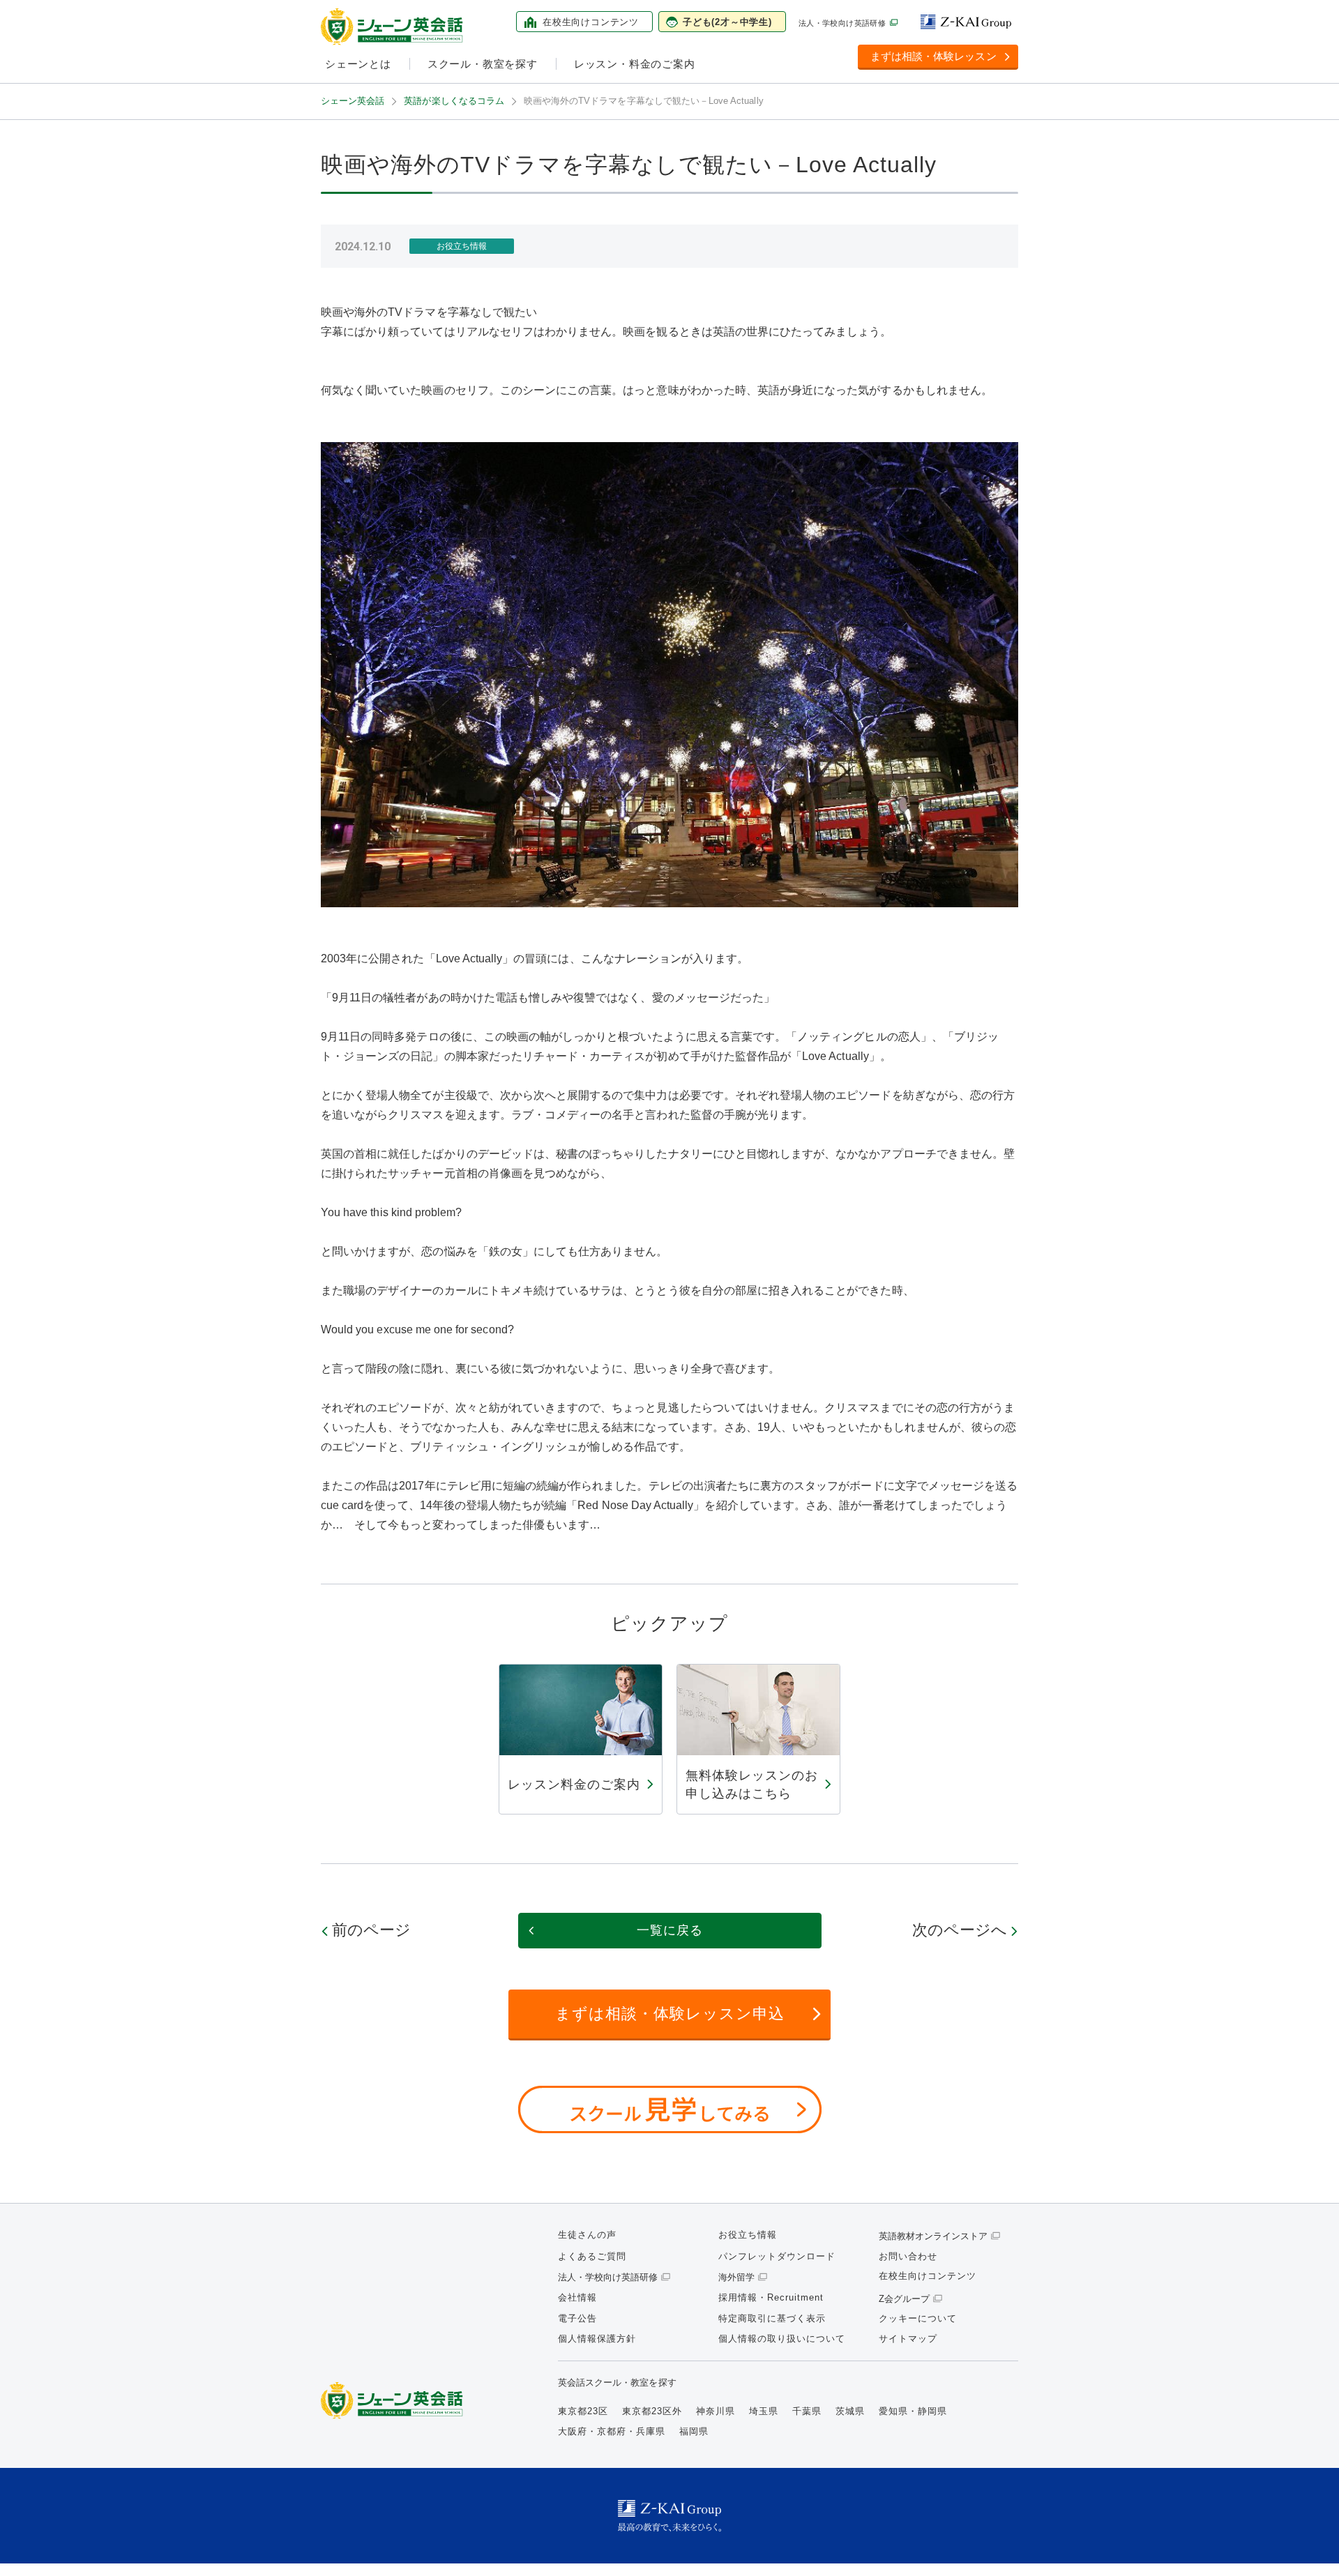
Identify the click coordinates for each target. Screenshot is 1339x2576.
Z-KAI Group (969, 22)
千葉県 (807, 2411)
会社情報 (577, 2297)
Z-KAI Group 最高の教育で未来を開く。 (669, 2516)
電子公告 (577, 2318)
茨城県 (850, 2411)
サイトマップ (908, 2339)
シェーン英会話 (395, 2401)
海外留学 (736, 2277)
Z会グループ (904, 2299)
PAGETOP (1304, 2541)
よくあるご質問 (592, 2256)
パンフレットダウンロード (777, 2256)
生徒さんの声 (587, 2235)
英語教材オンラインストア (933, 2236)
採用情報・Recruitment (771, 2297)
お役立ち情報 (748, 2235)
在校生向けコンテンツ (928, 2276)
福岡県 (694, 2431)
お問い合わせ (908, 2256)
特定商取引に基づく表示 (772, 2318)
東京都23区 (583, 2411)
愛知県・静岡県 (913, 2411)
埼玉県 (764, 2411)
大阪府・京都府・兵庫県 (612, 2431)
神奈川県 (716, 2411)
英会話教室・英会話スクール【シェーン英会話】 (394, 27)
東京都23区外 (652, 2411)
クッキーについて (918, 2318)
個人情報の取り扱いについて (782, 2339)
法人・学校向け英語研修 (842, 23)
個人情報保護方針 (597, 2339)
